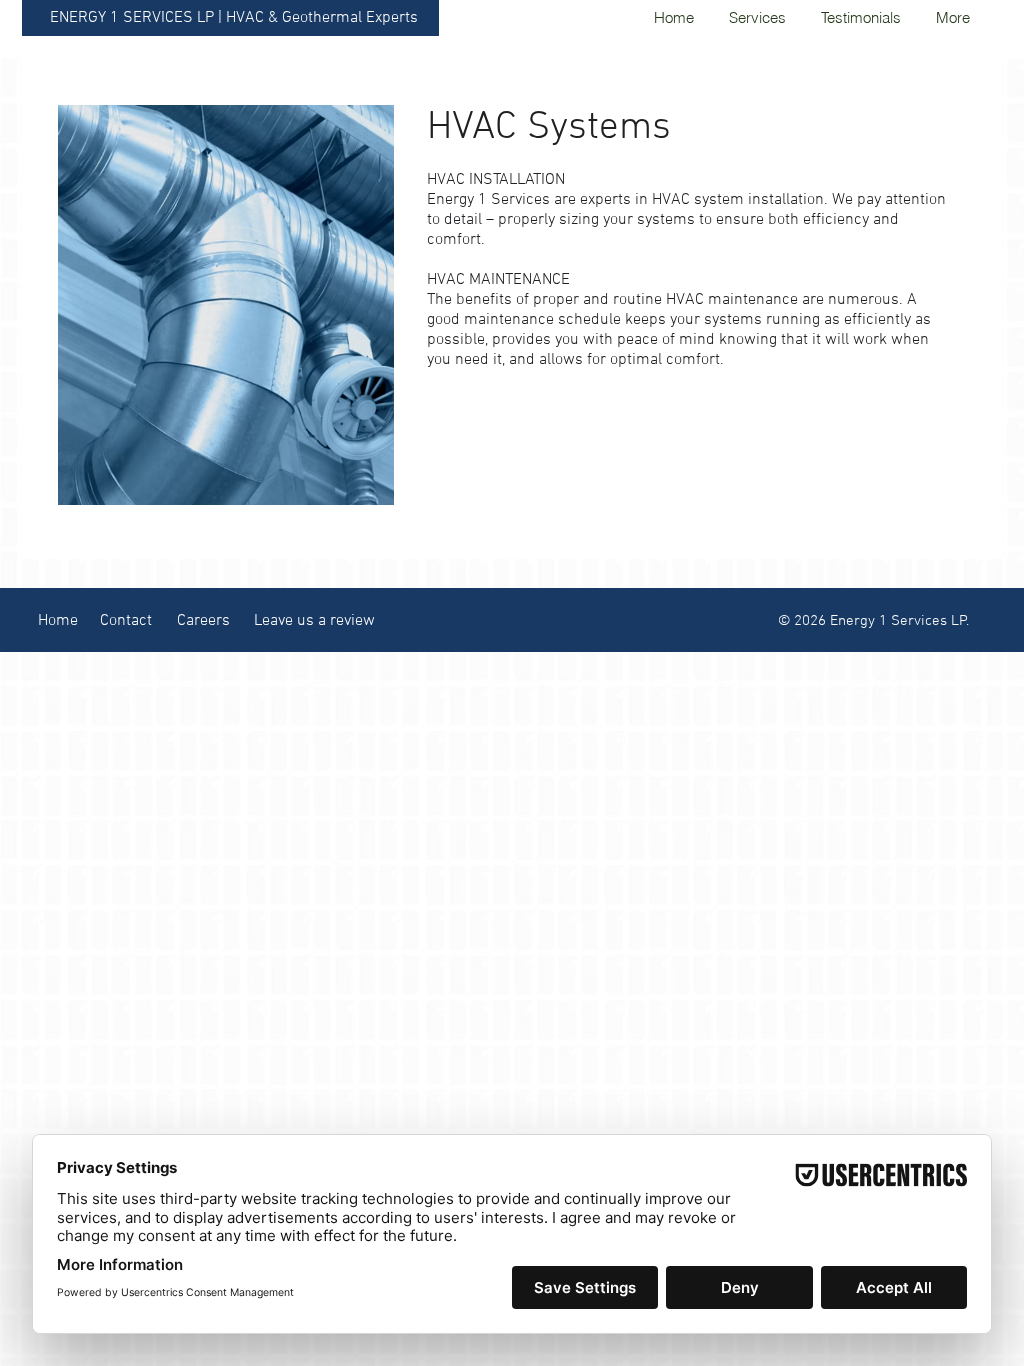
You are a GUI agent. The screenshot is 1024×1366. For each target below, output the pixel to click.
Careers (203, 621)
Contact (126, 621)
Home (58, 621)
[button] (757, 17)
